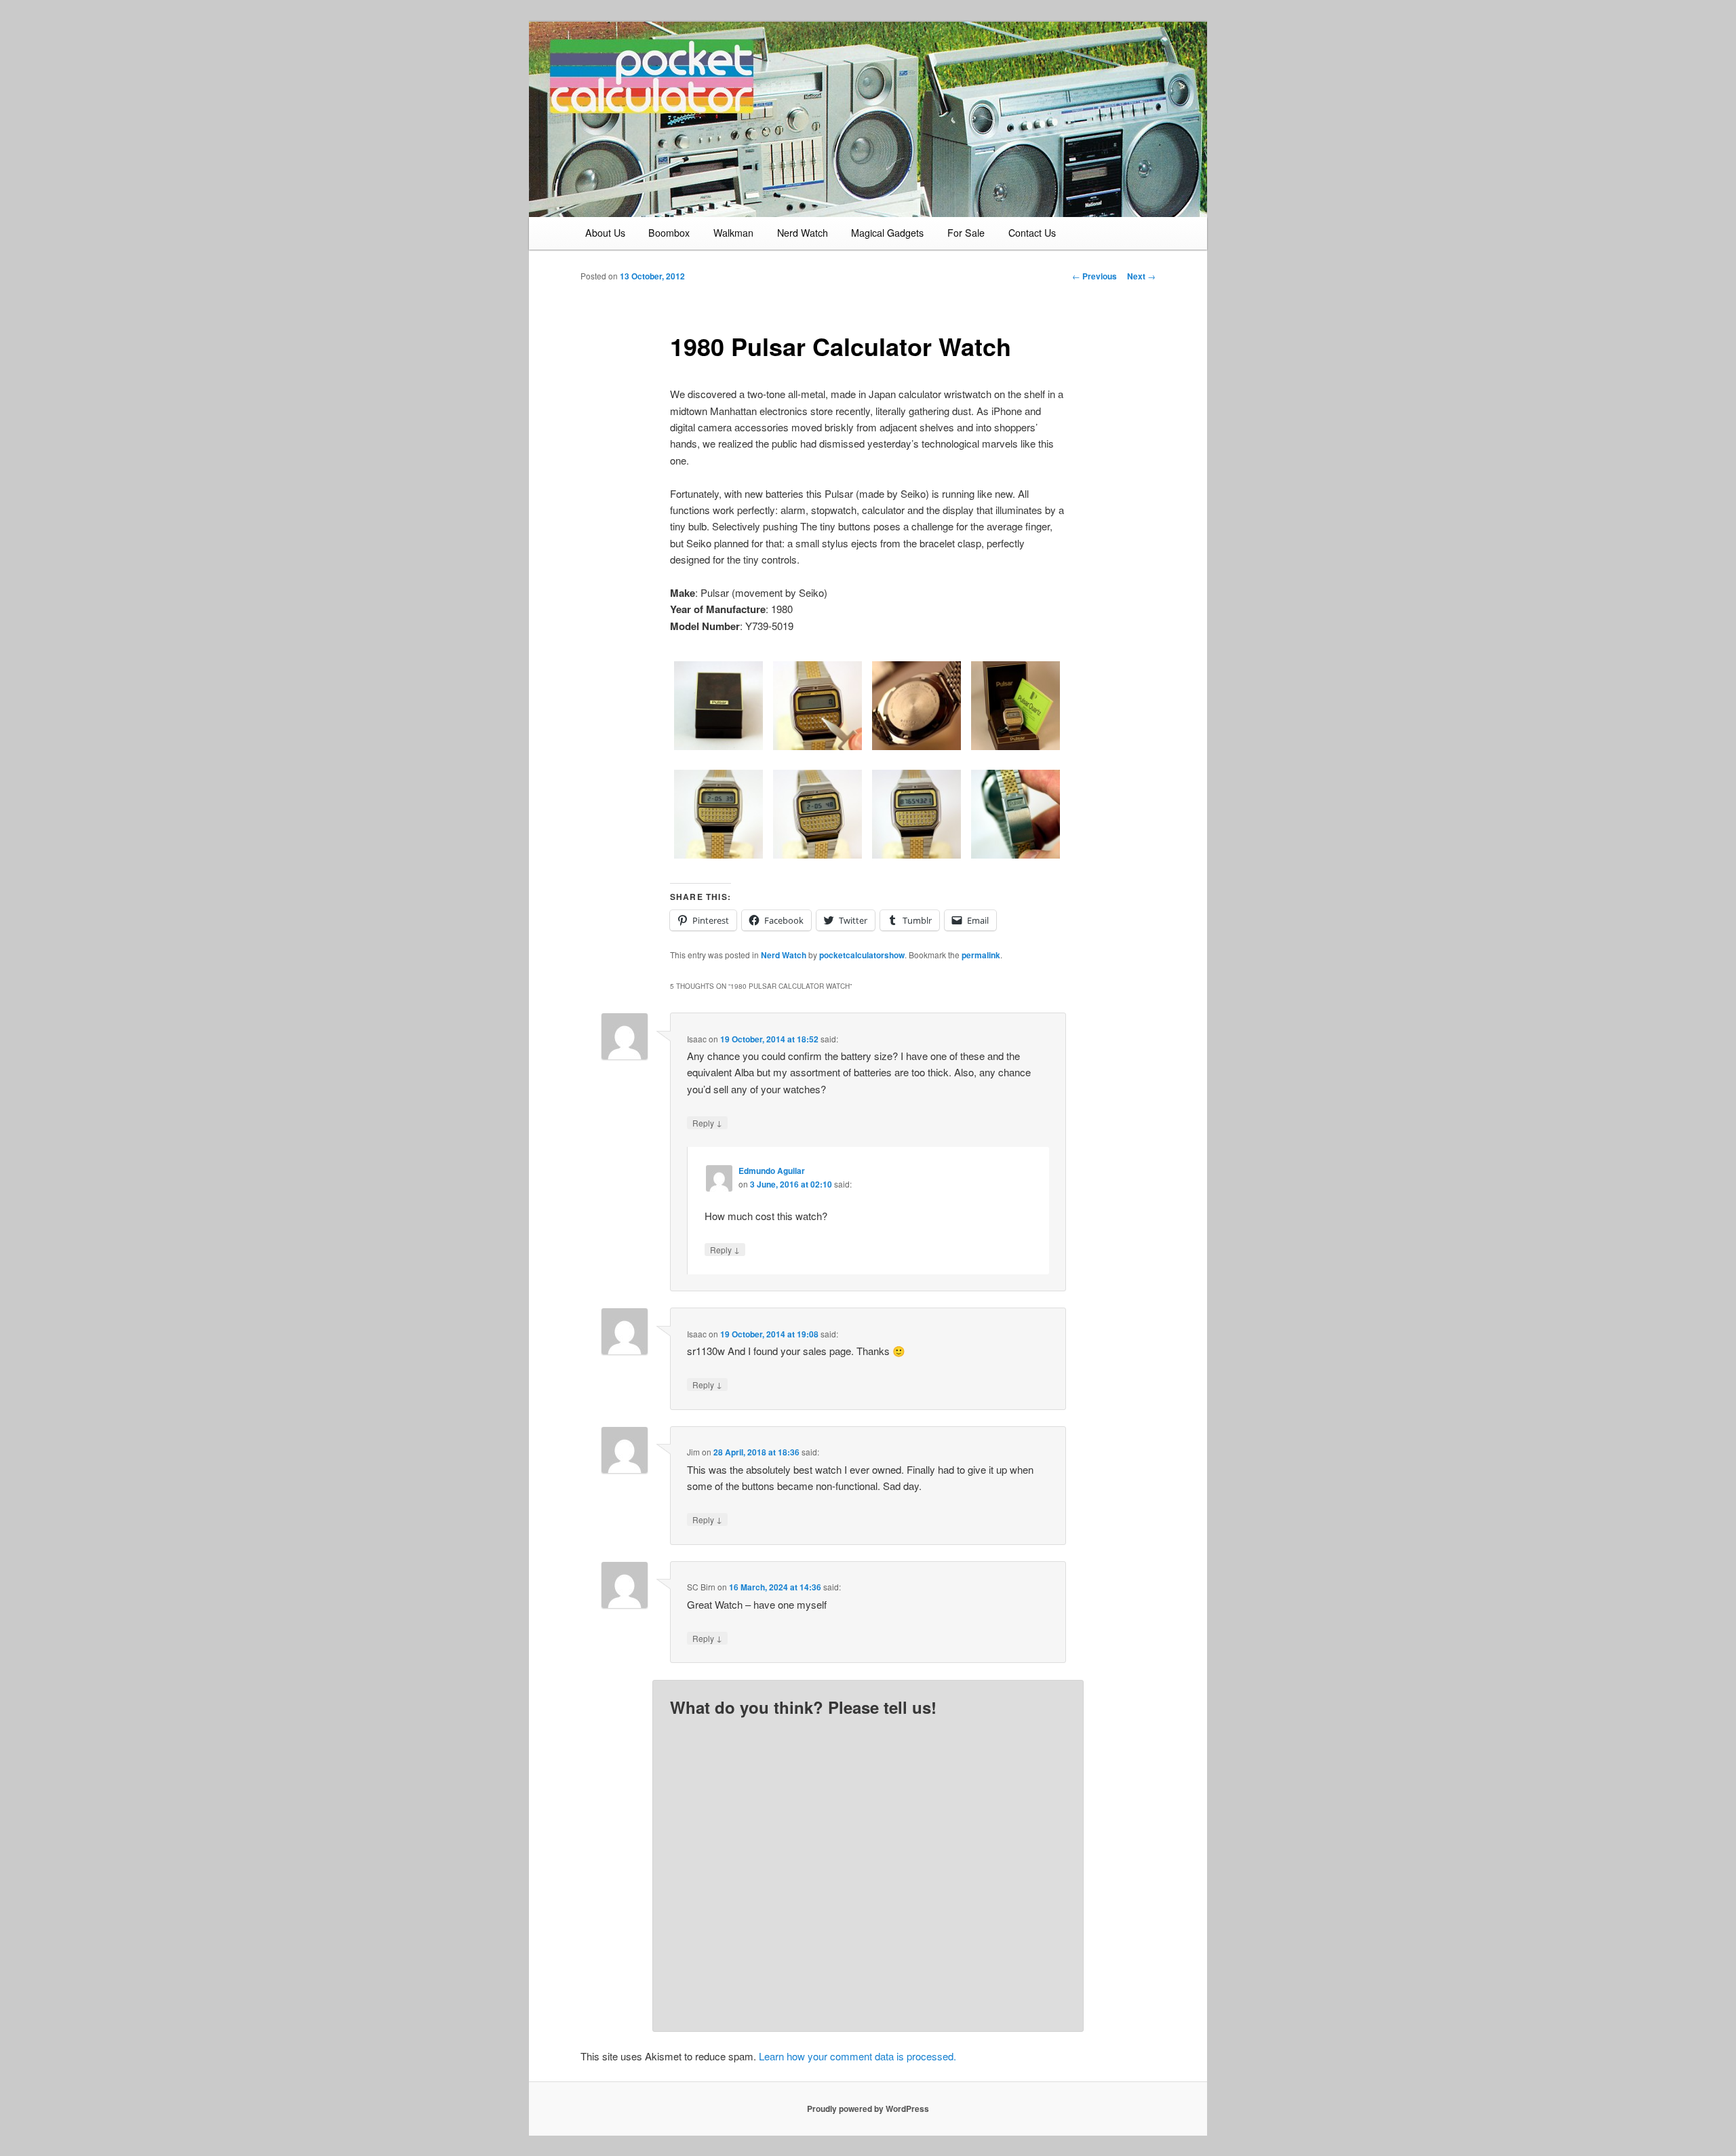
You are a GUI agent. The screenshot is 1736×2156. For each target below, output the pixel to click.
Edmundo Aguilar (772, 1171)
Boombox (669, 233)
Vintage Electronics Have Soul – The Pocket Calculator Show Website (682, 96)
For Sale (966, 233)
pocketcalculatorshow (862, 955)
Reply (707, 1122)
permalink (981, 955)
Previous (1094, 276)
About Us (605, 233)
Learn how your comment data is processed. (857, 2056)
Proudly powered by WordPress (868, 2109)
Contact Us (1032, 233)
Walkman (733, 233)
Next (1141, 276)
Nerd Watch (803, 233)
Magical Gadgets (887, 233)
